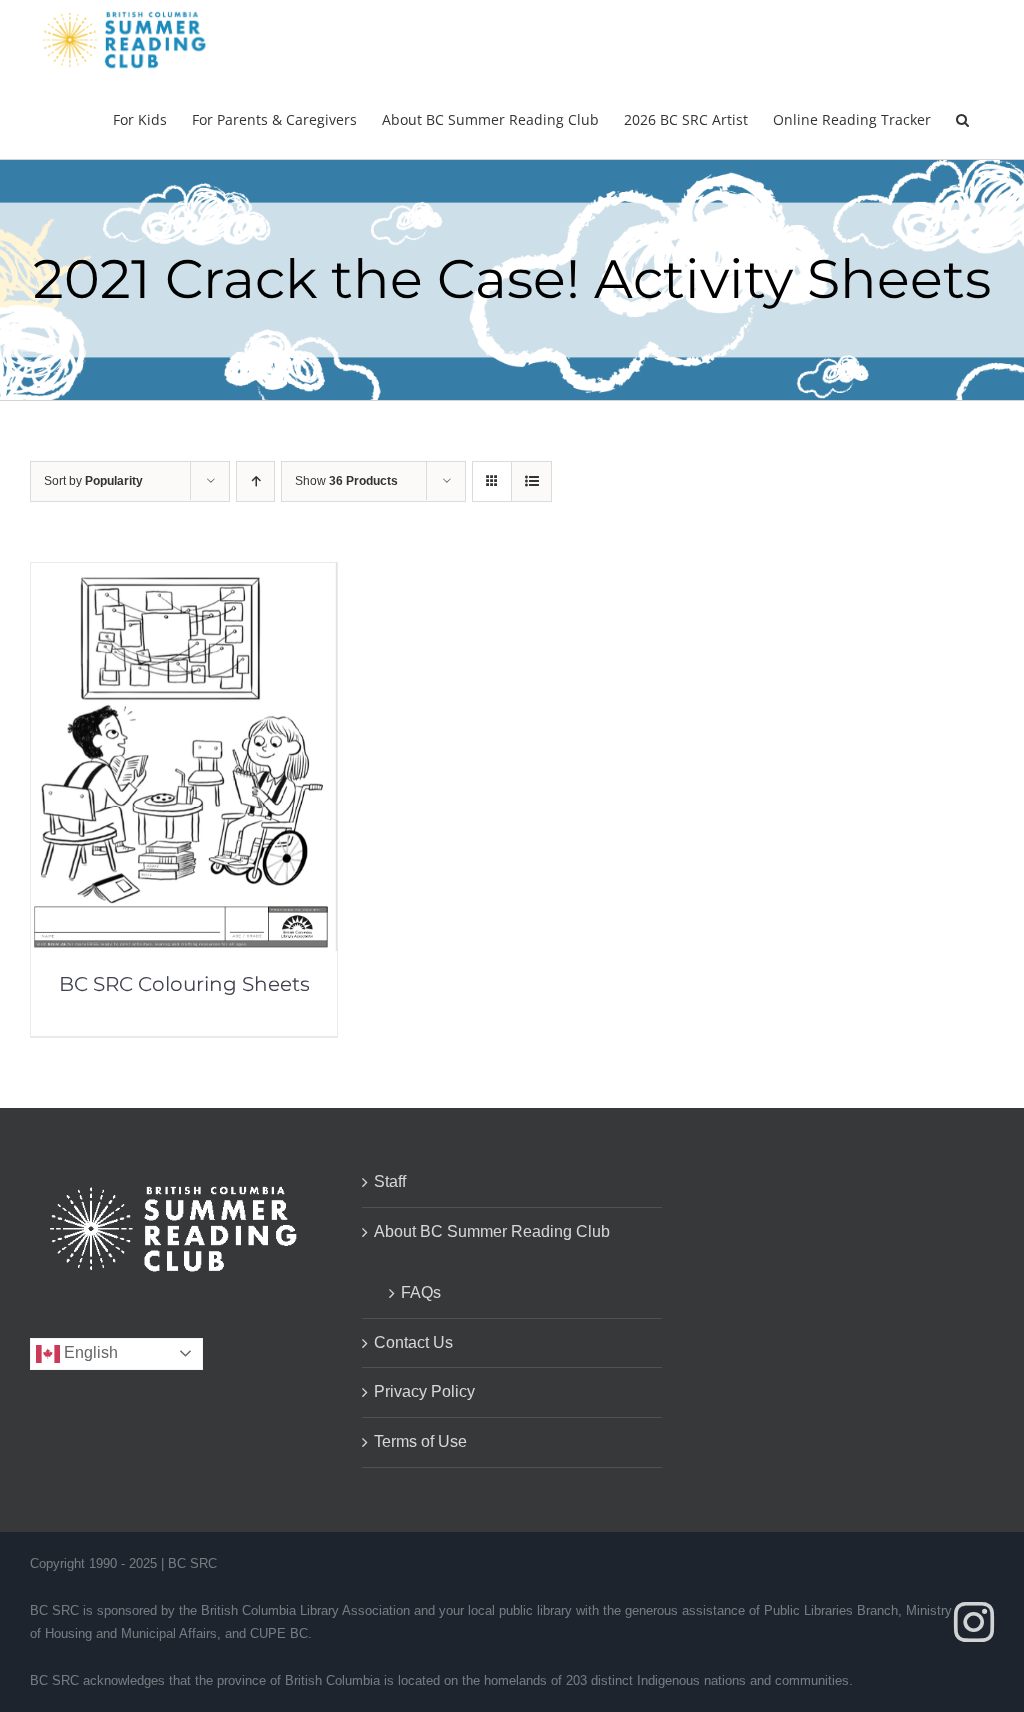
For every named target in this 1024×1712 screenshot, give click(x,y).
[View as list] (531, 481)
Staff (390, 1181)
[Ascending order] (255, 481)
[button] (962, 119)
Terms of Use (420, 1441)
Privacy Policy (424, 1391)
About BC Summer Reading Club (492, 1231)
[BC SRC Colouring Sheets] (184, 576)
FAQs (421, 1292)
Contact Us (413, 1342)
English (89, 1352)
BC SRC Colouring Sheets (184, 984)
